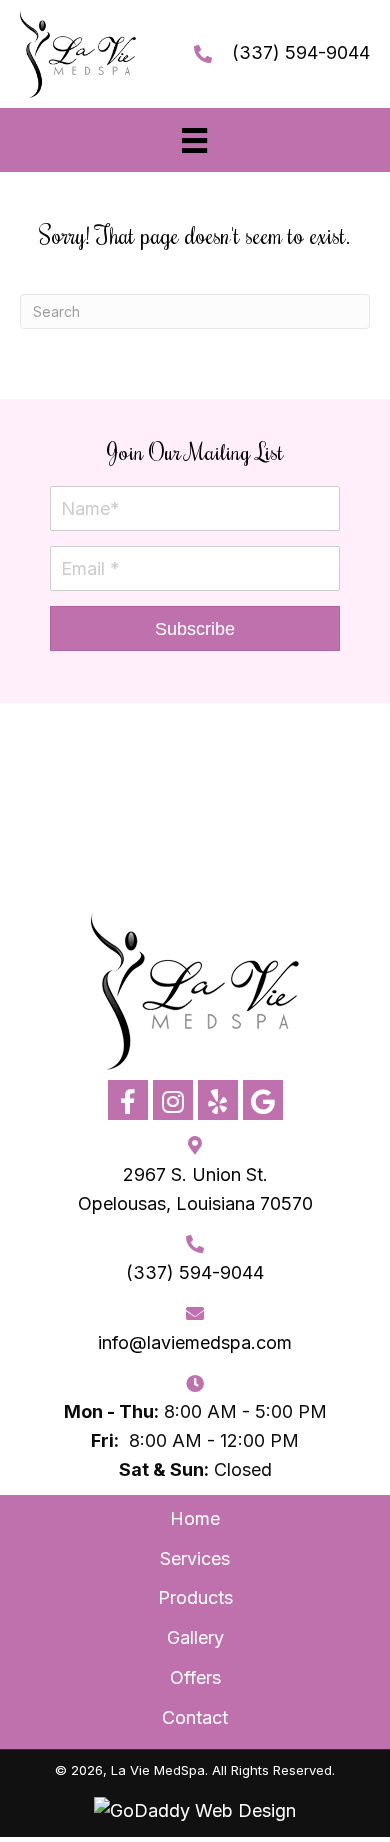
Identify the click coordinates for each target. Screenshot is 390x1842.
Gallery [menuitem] (195, 1637)
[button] (195, 628)
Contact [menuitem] (195, 1717)
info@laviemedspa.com (195, 1342)
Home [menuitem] (195, 1518)
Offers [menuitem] (195, 1677)
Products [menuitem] (195, 1597)
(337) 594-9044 (301, 52)
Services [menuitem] (195, 1558)
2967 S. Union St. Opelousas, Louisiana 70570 (195, 1189)
